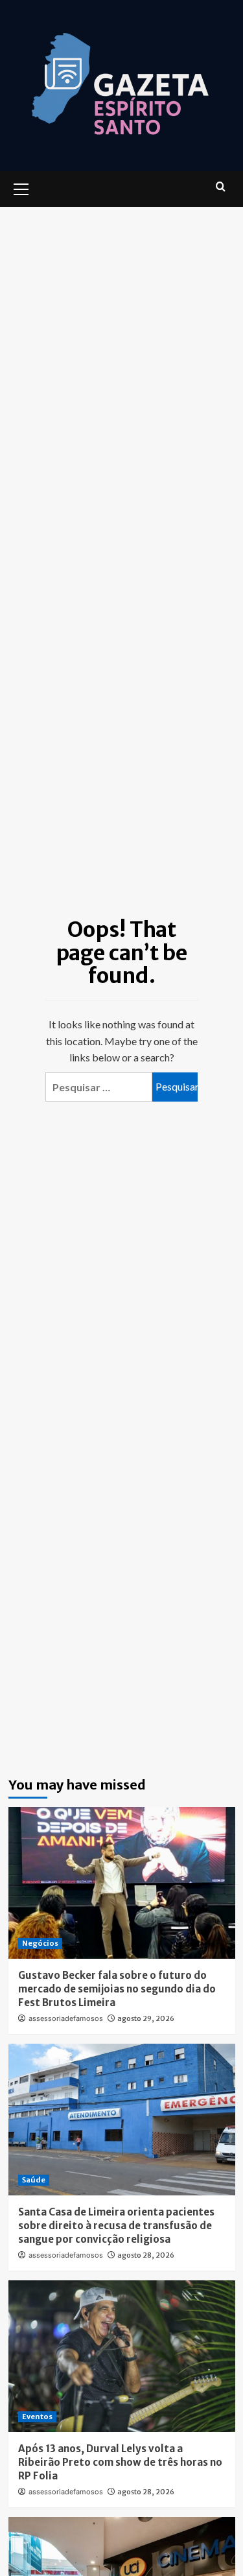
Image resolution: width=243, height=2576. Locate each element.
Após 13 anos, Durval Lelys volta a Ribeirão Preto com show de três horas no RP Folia (120, 2462)
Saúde (34, 2180)
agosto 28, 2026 (146, 2255)
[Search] (221, 187)
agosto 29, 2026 (146, 2018)
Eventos (37, 2416)
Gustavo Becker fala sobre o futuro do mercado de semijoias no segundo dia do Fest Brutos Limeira (117, 1989)
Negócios (40, 1943)
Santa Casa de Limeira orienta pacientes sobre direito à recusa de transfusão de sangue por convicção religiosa (116, 2226)
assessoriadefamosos (66, 2018)
